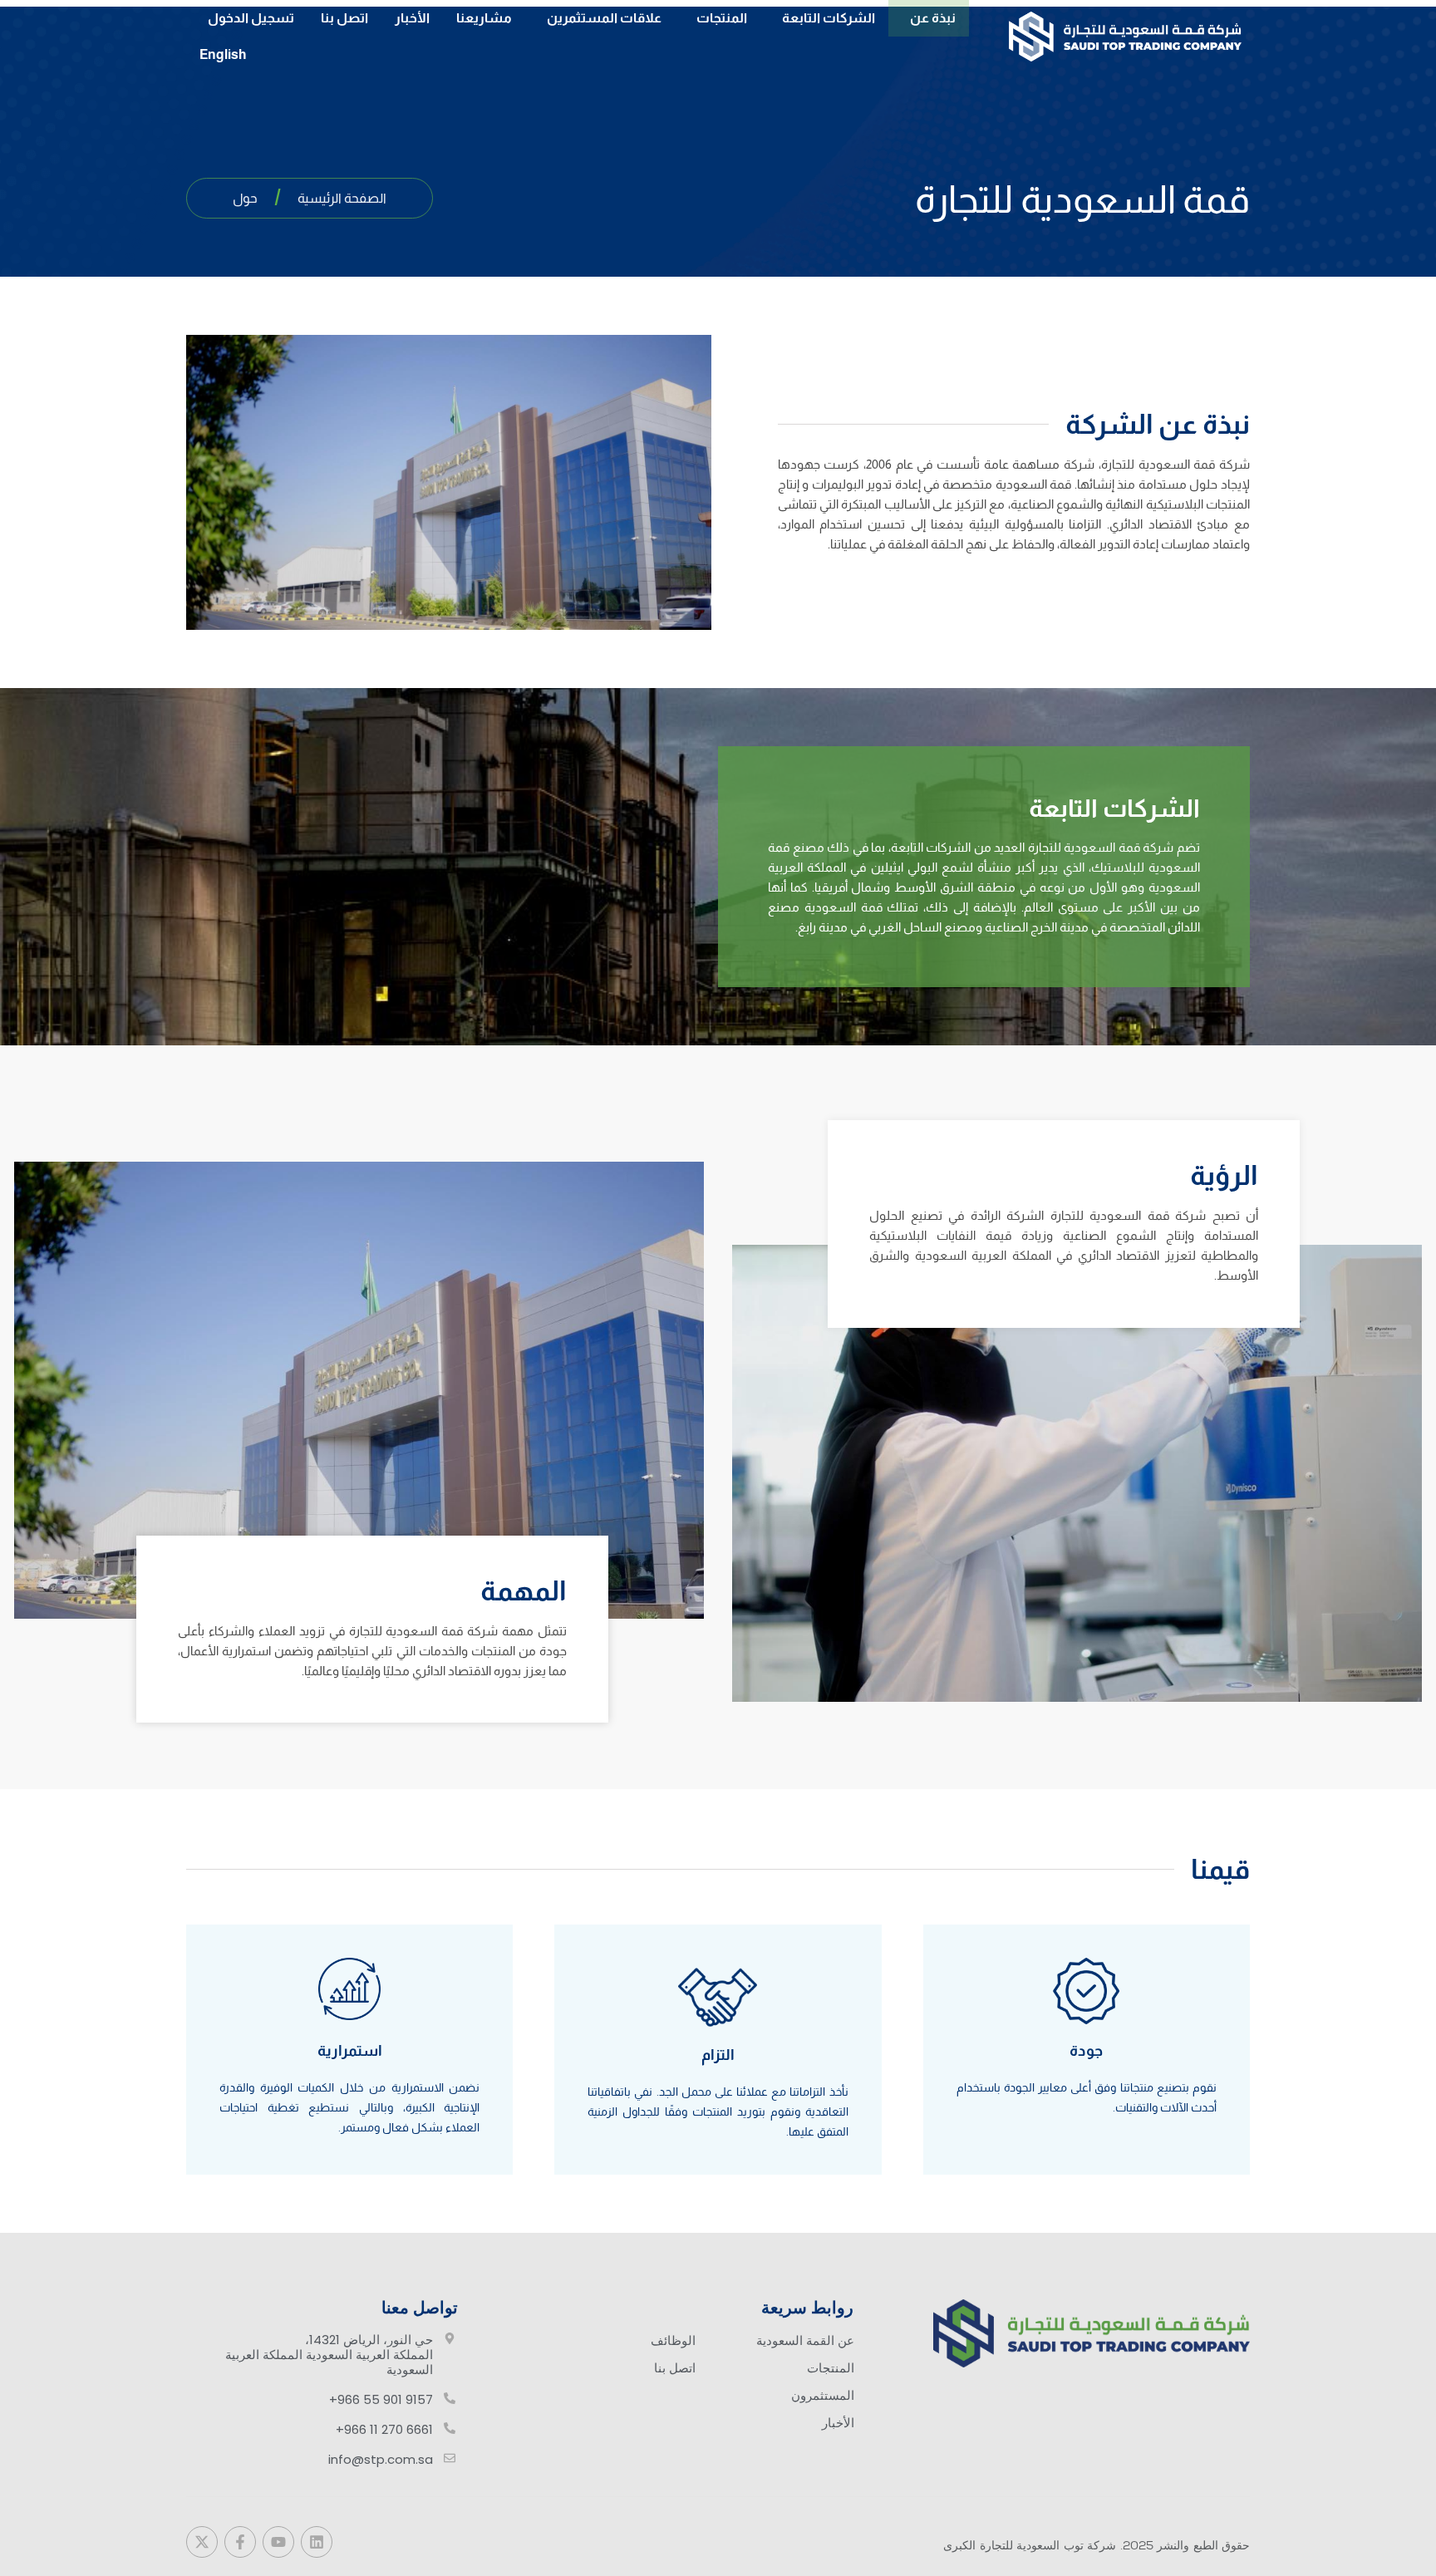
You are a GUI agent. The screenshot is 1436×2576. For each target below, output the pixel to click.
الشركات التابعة (829, 18)
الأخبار (412, 18)
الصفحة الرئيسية (342, 198)
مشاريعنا (484, 18)
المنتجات (722, 18)
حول (245, 198)
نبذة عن (933, 18)
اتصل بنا (344, 18)
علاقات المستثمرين (604, 18)
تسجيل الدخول (251, 18)
